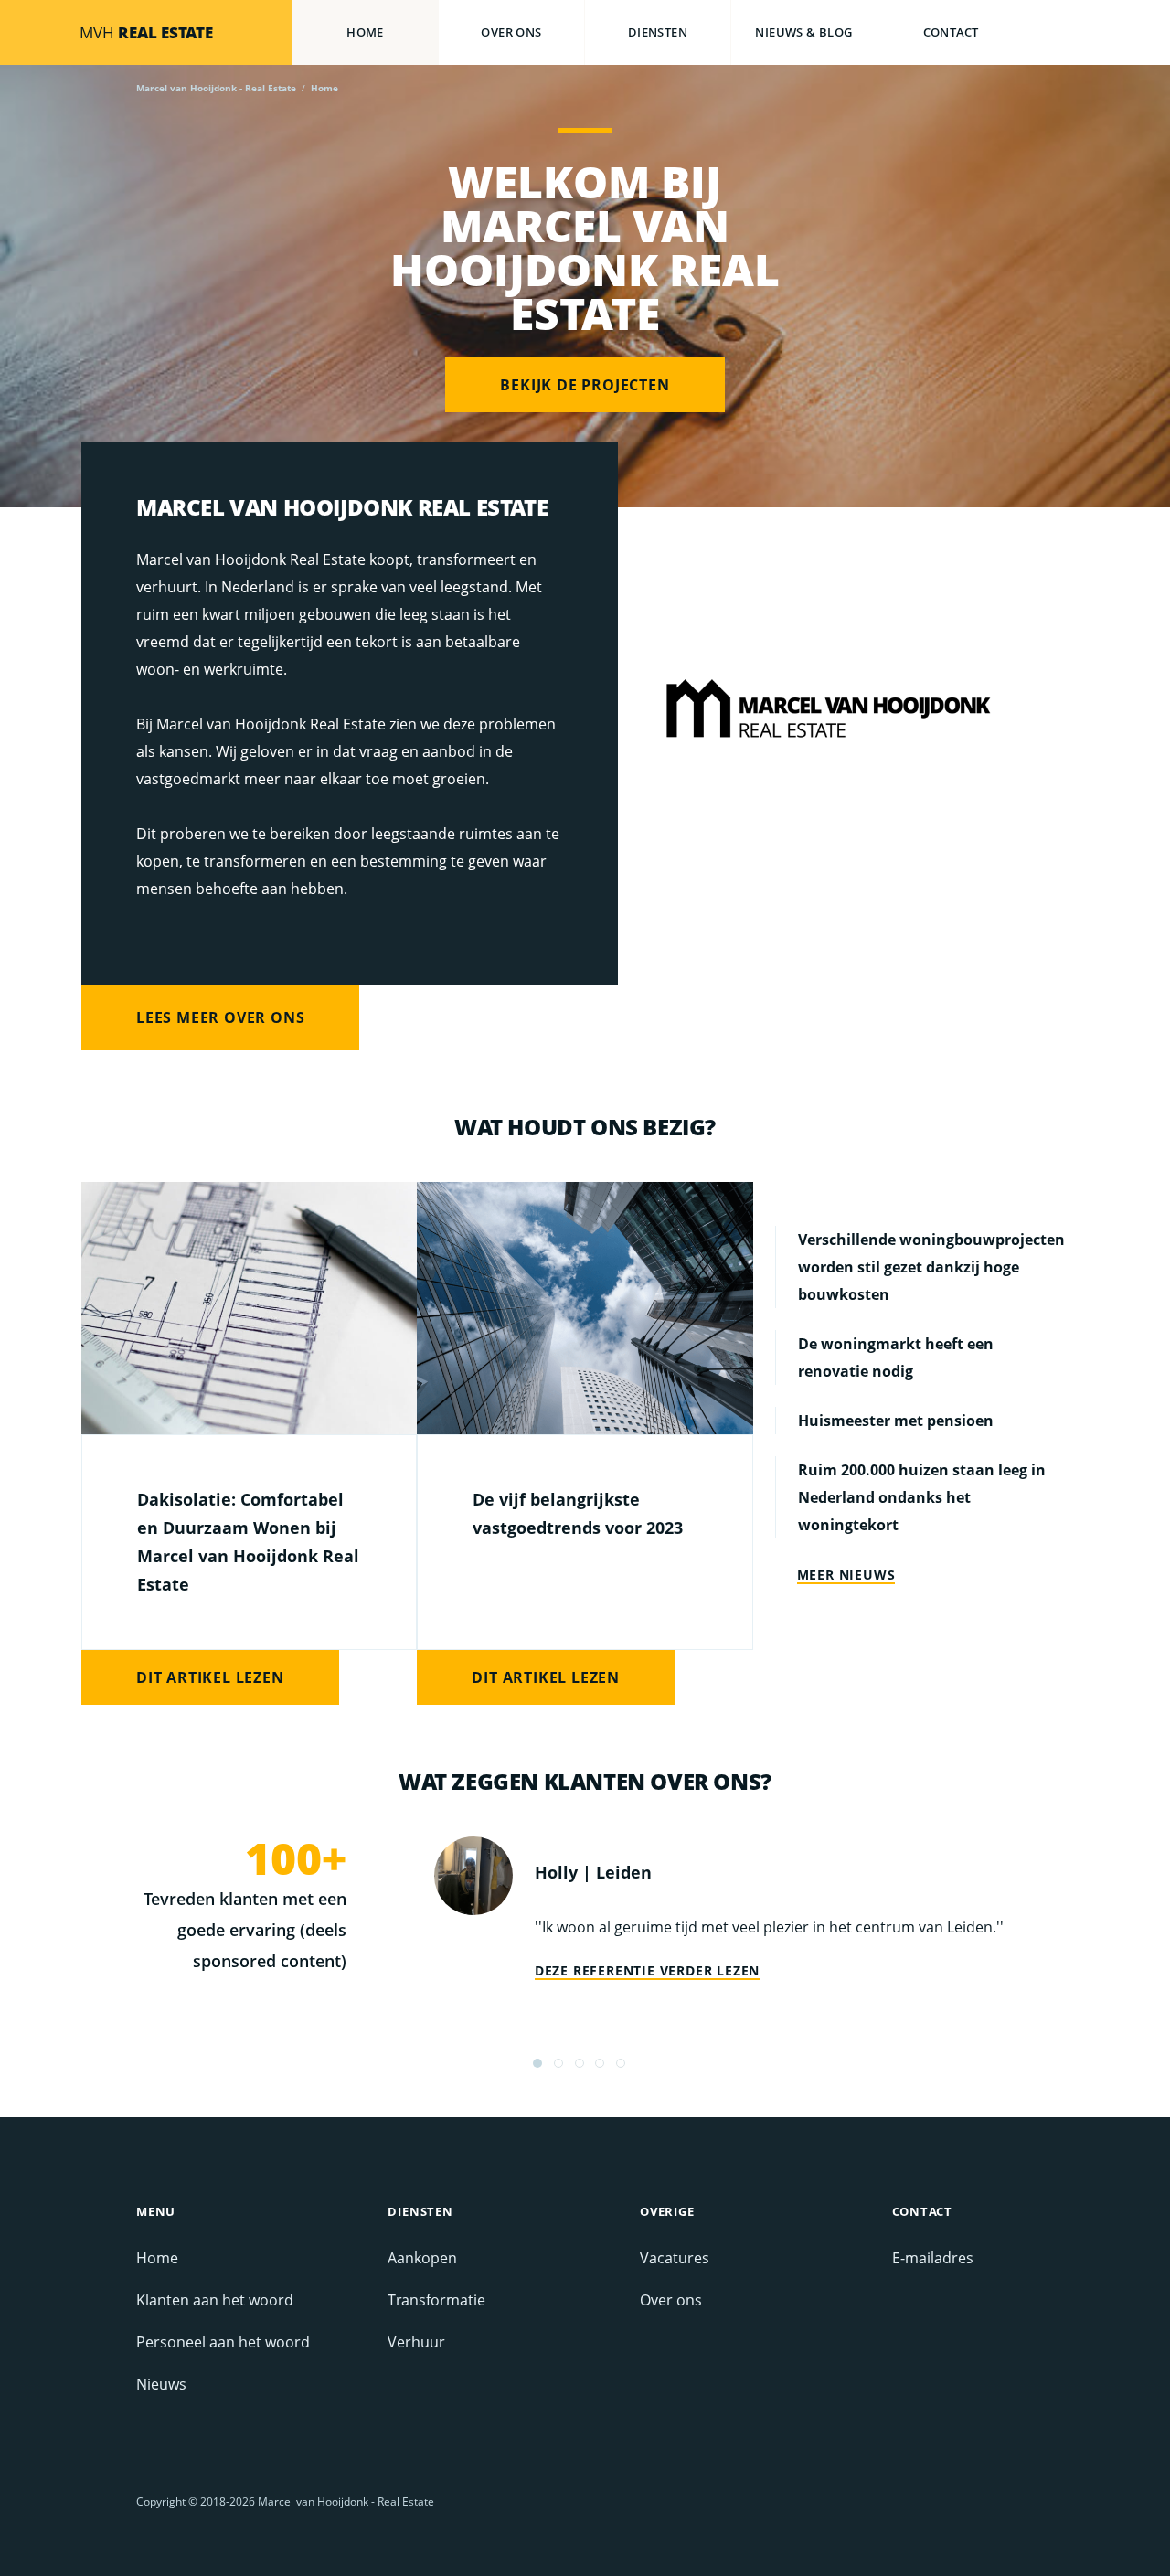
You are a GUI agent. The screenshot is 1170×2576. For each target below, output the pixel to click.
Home (365, 32)
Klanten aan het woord (215, 2300)
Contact (951, 32)
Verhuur (416, 2342)
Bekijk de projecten (585, 385)
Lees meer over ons (220, 1017)
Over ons (511, 32)
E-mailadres (933, 2258)
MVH (146, 32)
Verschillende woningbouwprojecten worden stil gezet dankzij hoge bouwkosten (931, 1267)
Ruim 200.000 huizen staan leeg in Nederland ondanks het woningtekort (922, 1497)
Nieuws (161, 2384)
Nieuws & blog (803, 32)
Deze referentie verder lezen (647, 1971)
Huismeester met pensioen (896, 1421)
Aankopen (422, 2258)
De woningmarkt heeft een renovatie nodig (896, 1357)
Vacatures (675, 2258)
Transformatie (436, 2300)
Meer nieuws (846, 1575)
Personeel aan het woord (223, 2342)
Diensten (658, 32)
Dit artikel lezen (210, 1677)
